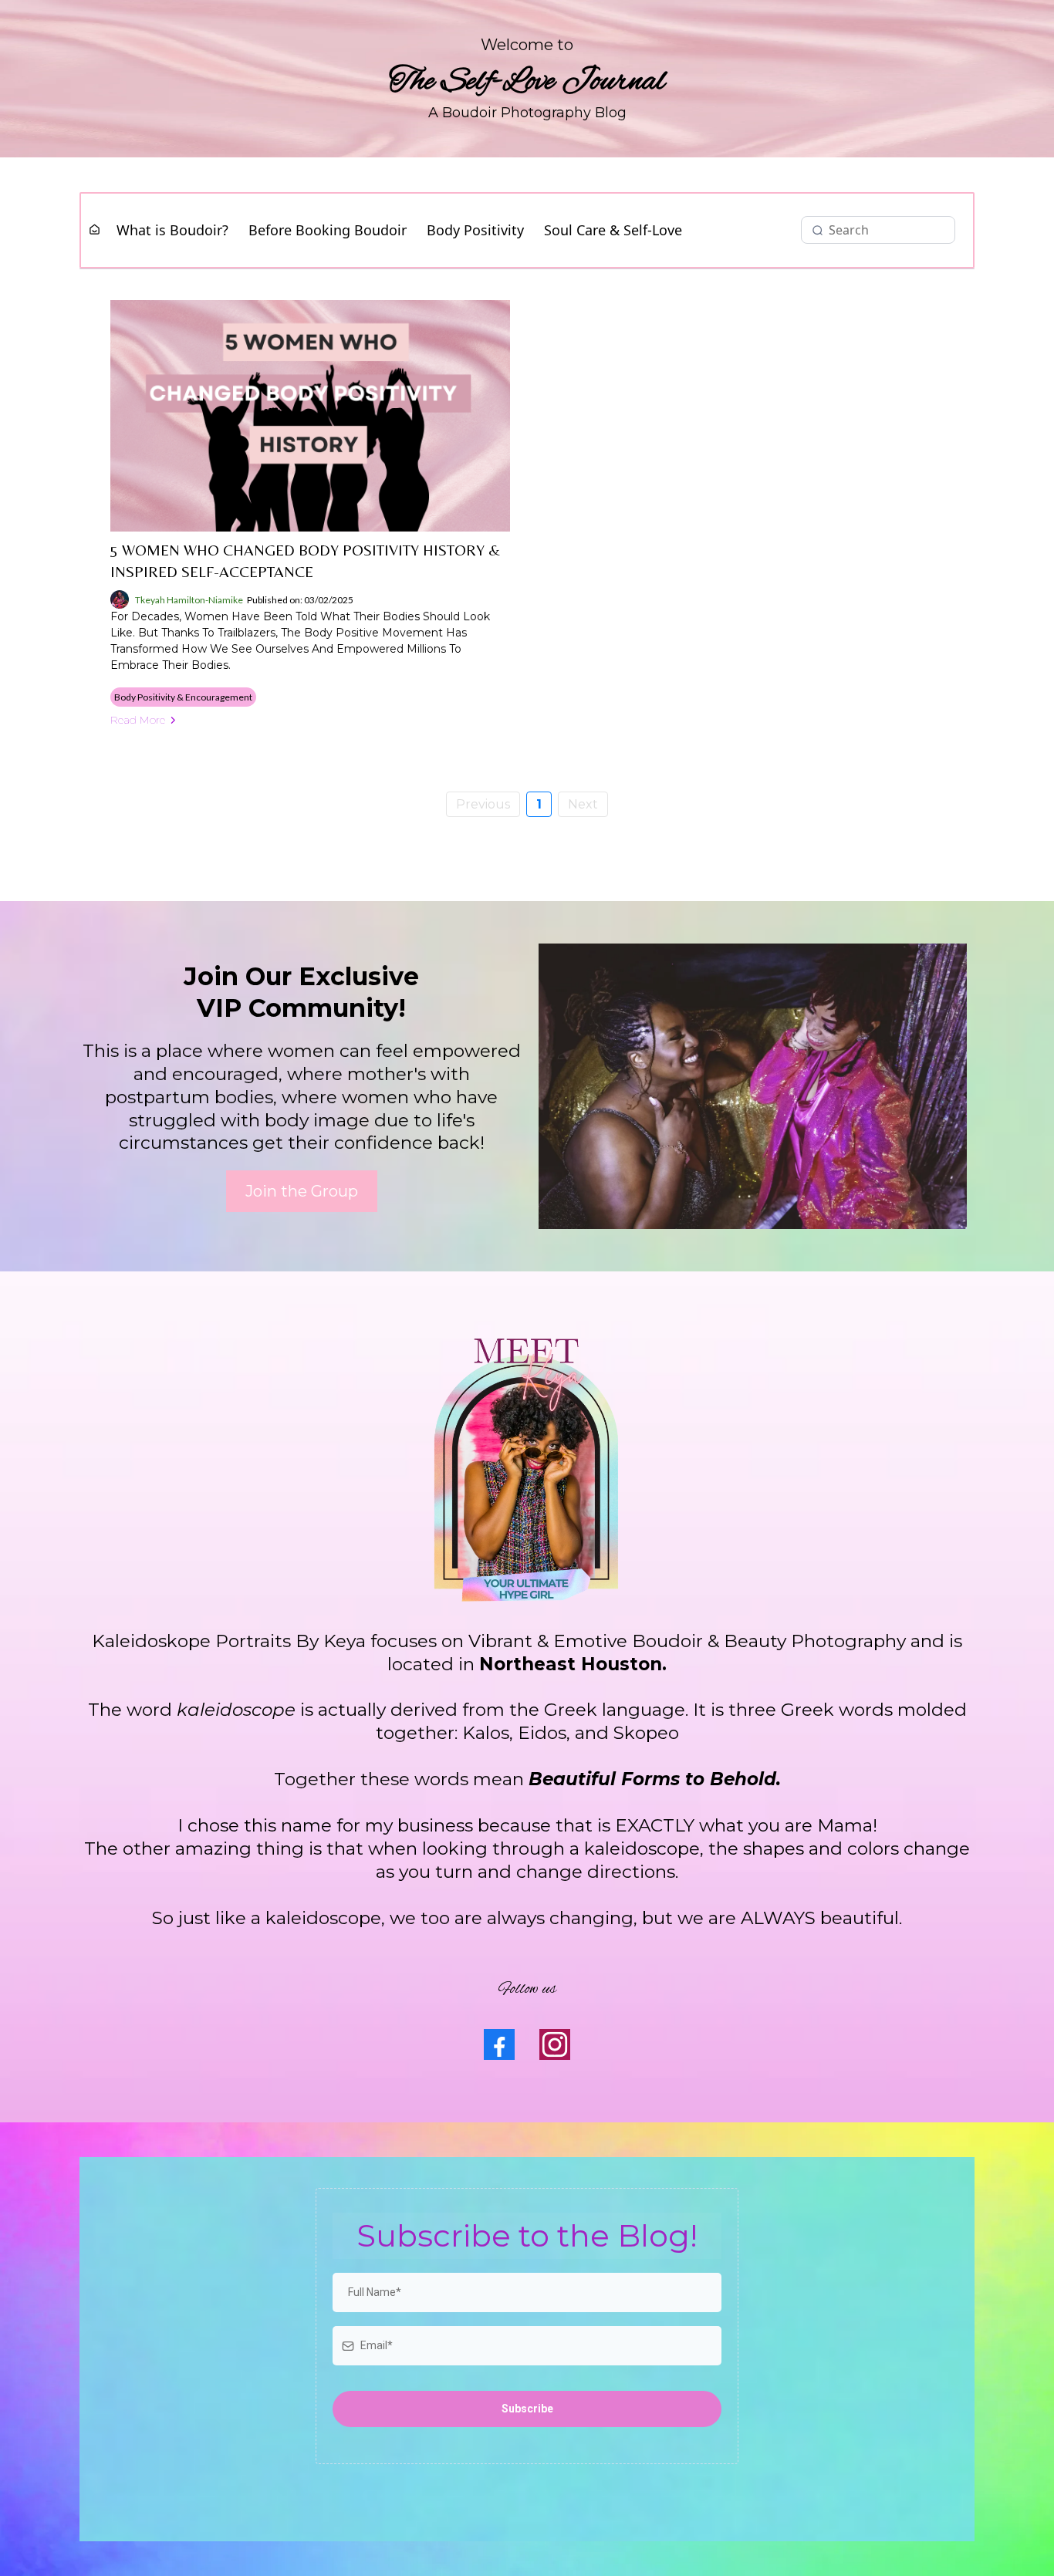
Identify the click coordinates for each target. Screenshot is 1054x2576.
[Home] (95, 230)
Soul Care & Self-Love (613, 230)
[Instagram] (555, 2044)
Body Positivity (475, 230)
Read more (138, 720)
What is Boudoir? (172, 230)
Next (583, 804)
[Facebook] (499, 2044)
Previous (483, 804)
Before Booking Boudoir (328, 230)
